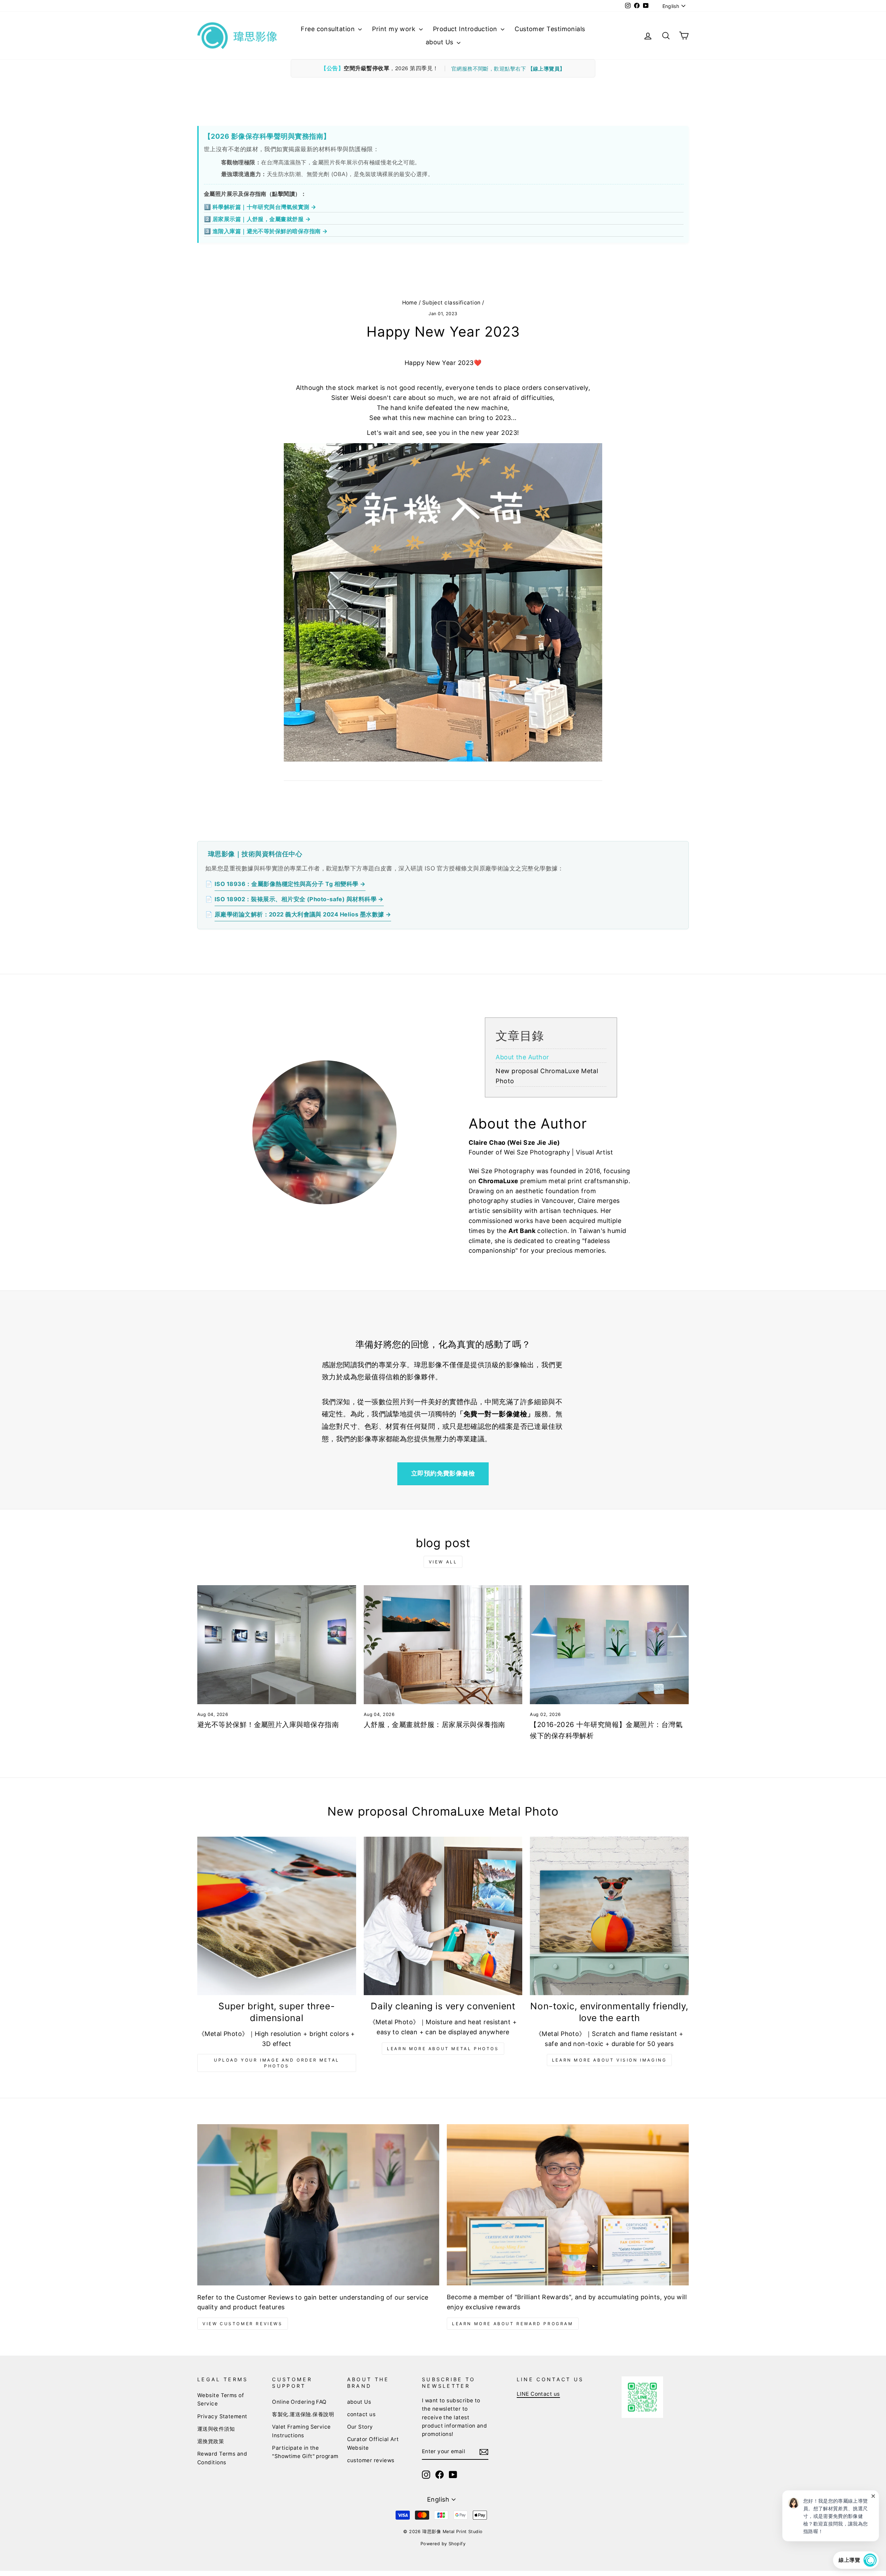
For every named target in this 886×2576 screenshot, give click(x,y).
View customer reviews (243, 2324)
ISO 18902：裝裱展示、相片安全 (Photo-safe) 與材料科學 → (299, 899)
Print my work (395, 29)
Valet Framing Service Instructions (301, 2431)
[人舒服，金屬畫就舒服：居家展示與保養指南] (443, 1645)
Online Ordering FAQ (299, 2402)
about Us (440, 42)
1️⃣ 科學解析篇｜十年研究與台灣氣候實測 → (260, 207)
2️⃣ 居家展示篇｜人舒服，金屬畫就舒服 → (257, 219)
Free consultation (329, 29)
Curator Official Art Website (373, 2443)
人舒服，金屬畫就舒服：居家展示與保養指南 (435, 1725)
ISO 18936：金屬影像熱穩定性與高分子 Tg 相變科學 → (290, 884)
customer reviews (371, 2460)
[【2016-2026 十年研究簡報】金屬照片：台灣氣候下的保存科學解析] (609, 1645)
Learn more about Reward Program (513, 2324)
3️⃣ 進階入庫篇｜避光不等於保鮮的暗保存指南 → (266, 231)
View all (443, 1562)
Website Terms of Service (221, 2399)
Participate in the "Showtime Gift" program (305, 2452)
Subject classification (451, 303)
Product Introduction (466, 29)
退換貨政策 (211, 2441)
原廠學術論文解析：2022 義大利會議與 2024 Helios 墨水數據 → (303, 914)
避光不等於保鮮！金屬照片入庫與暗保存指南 (268, 1725)
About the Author (522, 1057)
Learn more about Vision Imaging (609, 2060)
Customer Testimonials (550, 29)
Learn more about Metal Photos (443, 2049)
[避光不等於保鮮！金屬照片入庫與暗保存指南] (277, 1645)
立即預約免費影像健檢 (443, 1473)
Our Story (360, 2427)
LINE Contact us (538, 2394)
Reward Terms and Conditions (222, 2458)
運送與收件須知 (216, 2429)
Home (410, 303)
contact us (361, 2414)
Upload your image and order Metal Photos (277, 2063)
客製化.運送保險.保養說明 (303, 2414)
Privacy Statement (222, 2416)
